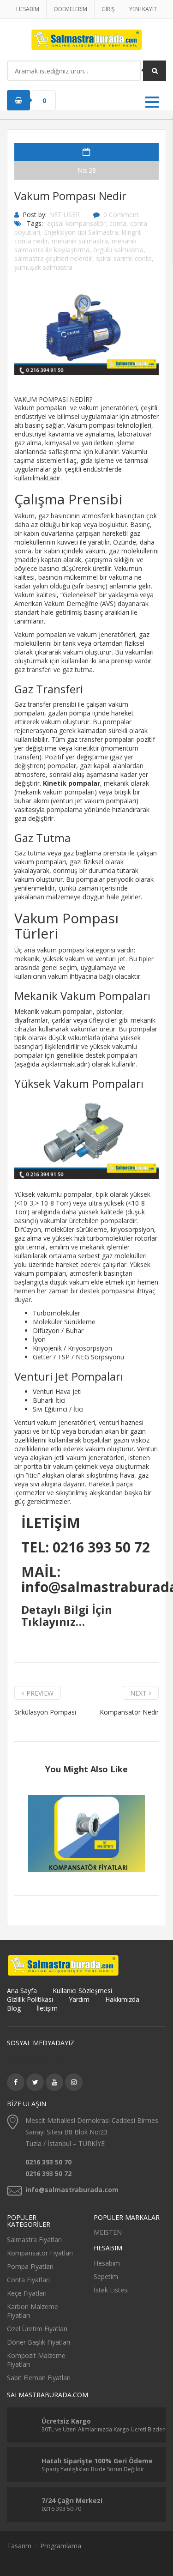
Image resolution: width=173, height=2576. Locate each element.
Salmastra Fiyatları (34, 2240)
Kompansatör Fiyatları (40, 2253)
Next (138, 1693)
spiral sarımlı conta (124, 258)
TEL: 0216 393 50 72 (86, 1547)
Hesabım (28, 9)
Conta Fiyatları (28, 2280)
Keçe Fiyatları (27, 2293)
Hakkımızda (122, 1999)
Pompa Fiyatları (30, 2266)
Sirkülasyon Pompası (45, 1712)
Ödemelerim (70, 9)
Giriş (108, 9)
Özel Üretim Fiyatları (37, 2329)
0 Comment (121, 215)
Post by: (35, 215)
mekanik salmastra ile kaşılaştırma (75, 245)
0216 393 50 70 (48, 2162)
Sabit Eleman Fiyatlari (39, 2378)
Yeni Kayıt (143, 9)
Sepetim (106, 2276)
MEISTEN (108, 2232)
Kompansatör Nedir (129, 1712)
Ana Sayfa (22, 1991)
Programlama (61, 2546)
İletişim (47, 2008)
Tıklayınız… (53, 1621)
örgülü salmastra (118, 250)
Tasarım (19, 2546)
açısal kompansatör (76, 223)
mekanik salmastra (80, 241)
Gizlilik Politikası (30, 1999)
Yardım (79, 1999)
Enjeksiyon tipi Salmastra (81, 232)
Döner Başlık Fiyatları (39, 2342)
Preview (40, 1693)
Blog (14, 2008)
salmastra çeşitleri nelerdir (53, 258)
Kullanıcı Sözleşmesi (82, 1991)
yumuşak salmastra (43, 267)
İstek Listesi (111, 2290)
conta (118, 223)
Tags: (35, 223)
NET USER (64, 215)
